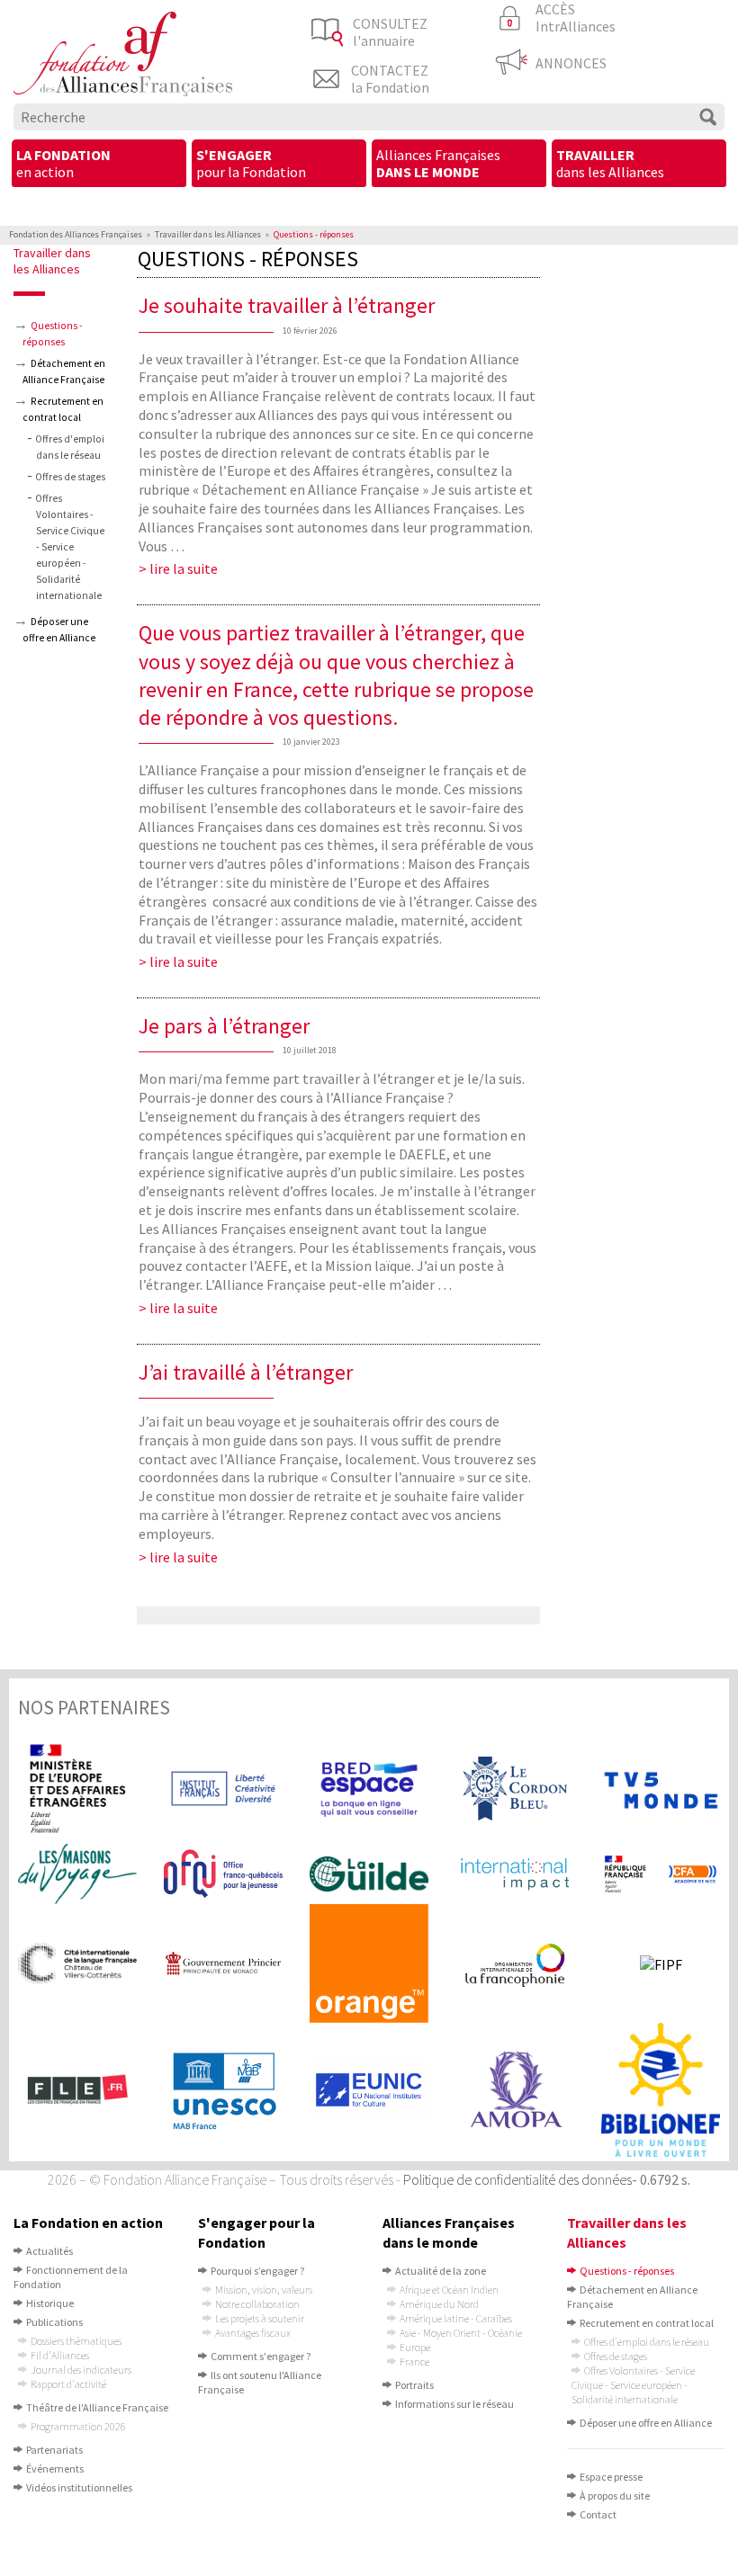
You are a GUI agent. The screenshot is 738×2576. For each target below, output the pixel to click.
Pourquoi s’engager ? (257, 2271)
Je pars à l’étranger (224, 1026)
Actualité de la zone (441, 2271)
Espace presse (611, 2477)
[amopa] (515, 2090)
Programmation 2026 (78, 2426)
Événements (55, 2469)
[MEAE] (77, 1789)
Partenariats (54, 2450)
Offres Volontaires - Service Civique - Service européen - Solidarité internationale (70, 547)
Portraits (414, 2385)
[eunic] (369, 2089)
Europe (415, 2347)
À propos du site (615, 2495)
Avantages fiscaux (253, 2333)
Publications (54, 2322)
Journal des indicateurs (81, 2370)
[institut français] (223, 1789)
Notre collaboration (257, 2304)
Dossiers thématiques (76, 2341)
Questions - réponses (627, 2271)
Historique (50, 2303)
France (414, 2361)
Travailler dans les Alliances (208, 234)
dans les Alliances (610, 163)
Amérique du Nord (439, 2304)
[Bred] (369, 1788)
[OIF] (515, 1963)
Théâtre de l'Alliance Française (97, 2407)
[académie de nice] (661, 1874)
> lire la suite (178, 568)
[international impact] (515, 1874)
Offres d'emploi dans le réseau (647, 2342)
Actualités (49, 2251)
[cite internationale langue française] (77, 1963)
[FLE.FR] (77, 2090)
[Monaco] (223, 1963)
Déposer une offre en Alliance (646, 2423)
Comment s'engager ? (261, 2356)
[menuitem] (99, 165)
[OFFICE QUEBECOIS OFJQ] (223, 1874)
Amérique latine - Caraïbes (456, 2318)
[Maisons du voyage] (77, 1874)
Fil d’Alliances (60, 2355)
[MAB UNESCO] (223, 2089)
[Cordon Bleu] (515, 1789)
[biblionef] (661, 2090)
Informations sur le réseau (454, 2404)
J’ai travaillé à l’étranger (246, 1372)
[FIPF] (661, 1963)
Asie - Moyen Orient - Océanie (461, 2333)
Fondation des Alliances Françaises (76, 234)
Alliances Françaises (438, 163)
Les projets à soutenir (260, 2318)
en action (63, 163)
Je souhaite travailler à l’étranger (287, 305)
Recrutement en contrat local (647, 2323)
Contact (598, 2514)
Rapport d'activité (68, 2384)
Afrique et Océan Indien (449, 2290)
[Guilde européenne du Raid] (369, 1874)
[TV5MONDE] (661, 1789)
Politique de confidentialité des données (517, 2179)
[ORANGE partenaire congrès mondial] (369, 1963)
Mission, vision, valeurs (264, 2290)
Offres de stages (70, 477)
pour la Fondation (251, 163)
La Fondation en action (88, 2223)
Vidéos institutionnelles (79, 2487)
